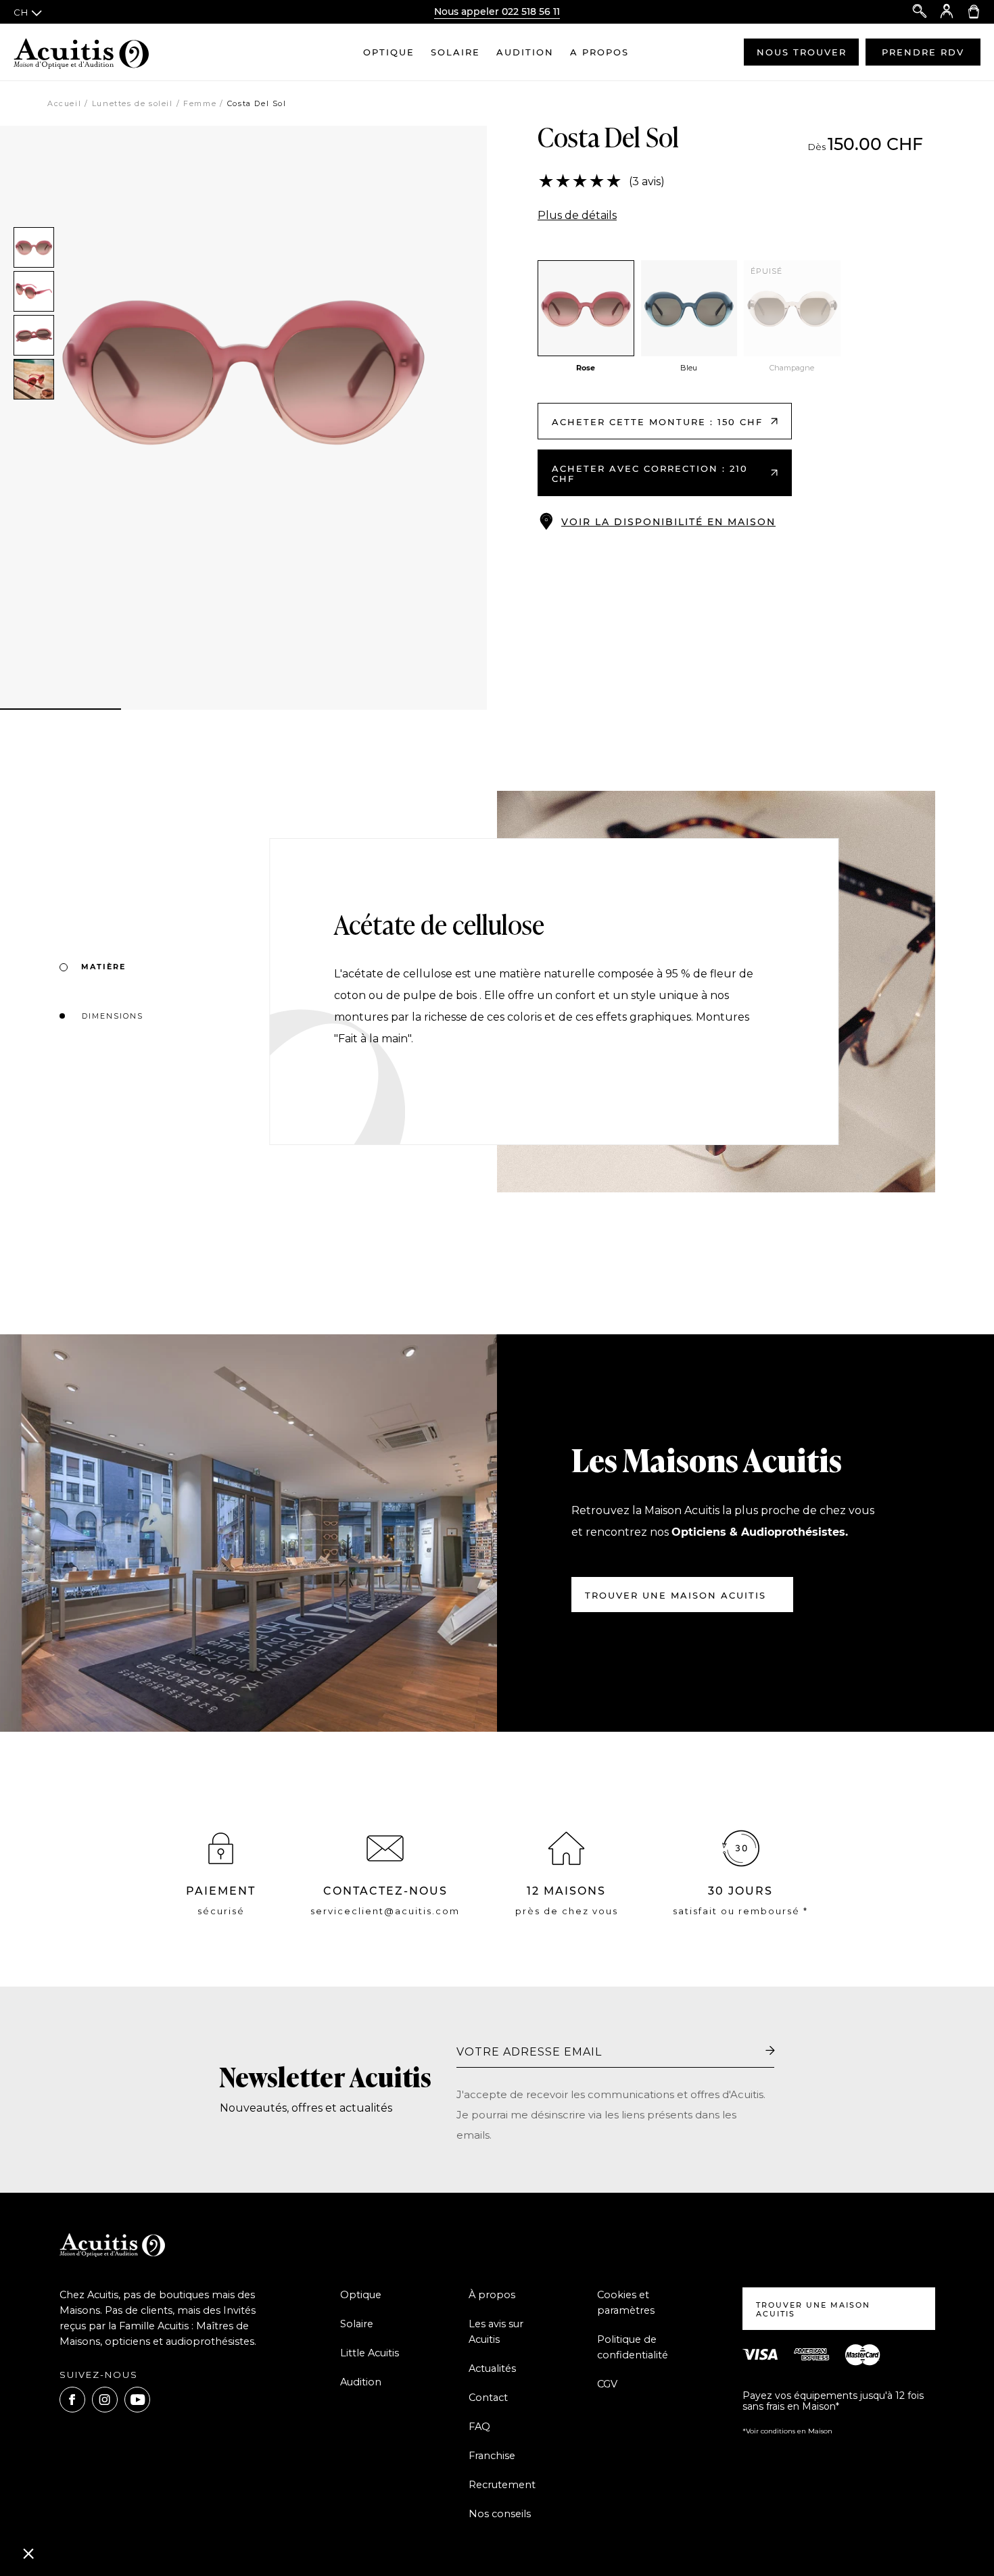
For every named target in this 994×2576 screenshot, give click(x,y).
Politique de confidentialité (633, 2347)
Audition (525, 52)
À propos (492, 2295)
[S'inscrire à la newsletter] (770, 2051)
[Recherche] (920, 12)
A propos (599, 52)
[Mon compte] (947, 12)
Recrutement (502, 2485)
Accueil (64, 103)
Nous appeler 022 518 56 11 (497, 11)
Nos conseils (500, 2514)
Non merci (61, 2508)
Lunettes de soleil (133, 103)
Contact (488, 2398)
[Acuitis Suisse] (81, 52)
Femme (200, 103)
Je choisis (156, 2508)
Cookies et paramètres (626, 2303)
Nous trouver (802, 52)
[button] (28, 2553)
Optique (389, 52)
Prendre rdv (923, 52)
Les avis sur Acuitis (496, 2332)
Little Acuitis (370, 2353)
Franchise (492, 2456)
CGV (607, 2384)
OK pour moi (250, 2508)
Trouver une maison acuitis (676, 1595)
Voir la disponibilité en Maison (668, 522)
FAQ (479, 2427)
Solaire (455, 52)
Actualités (492, 2368)
